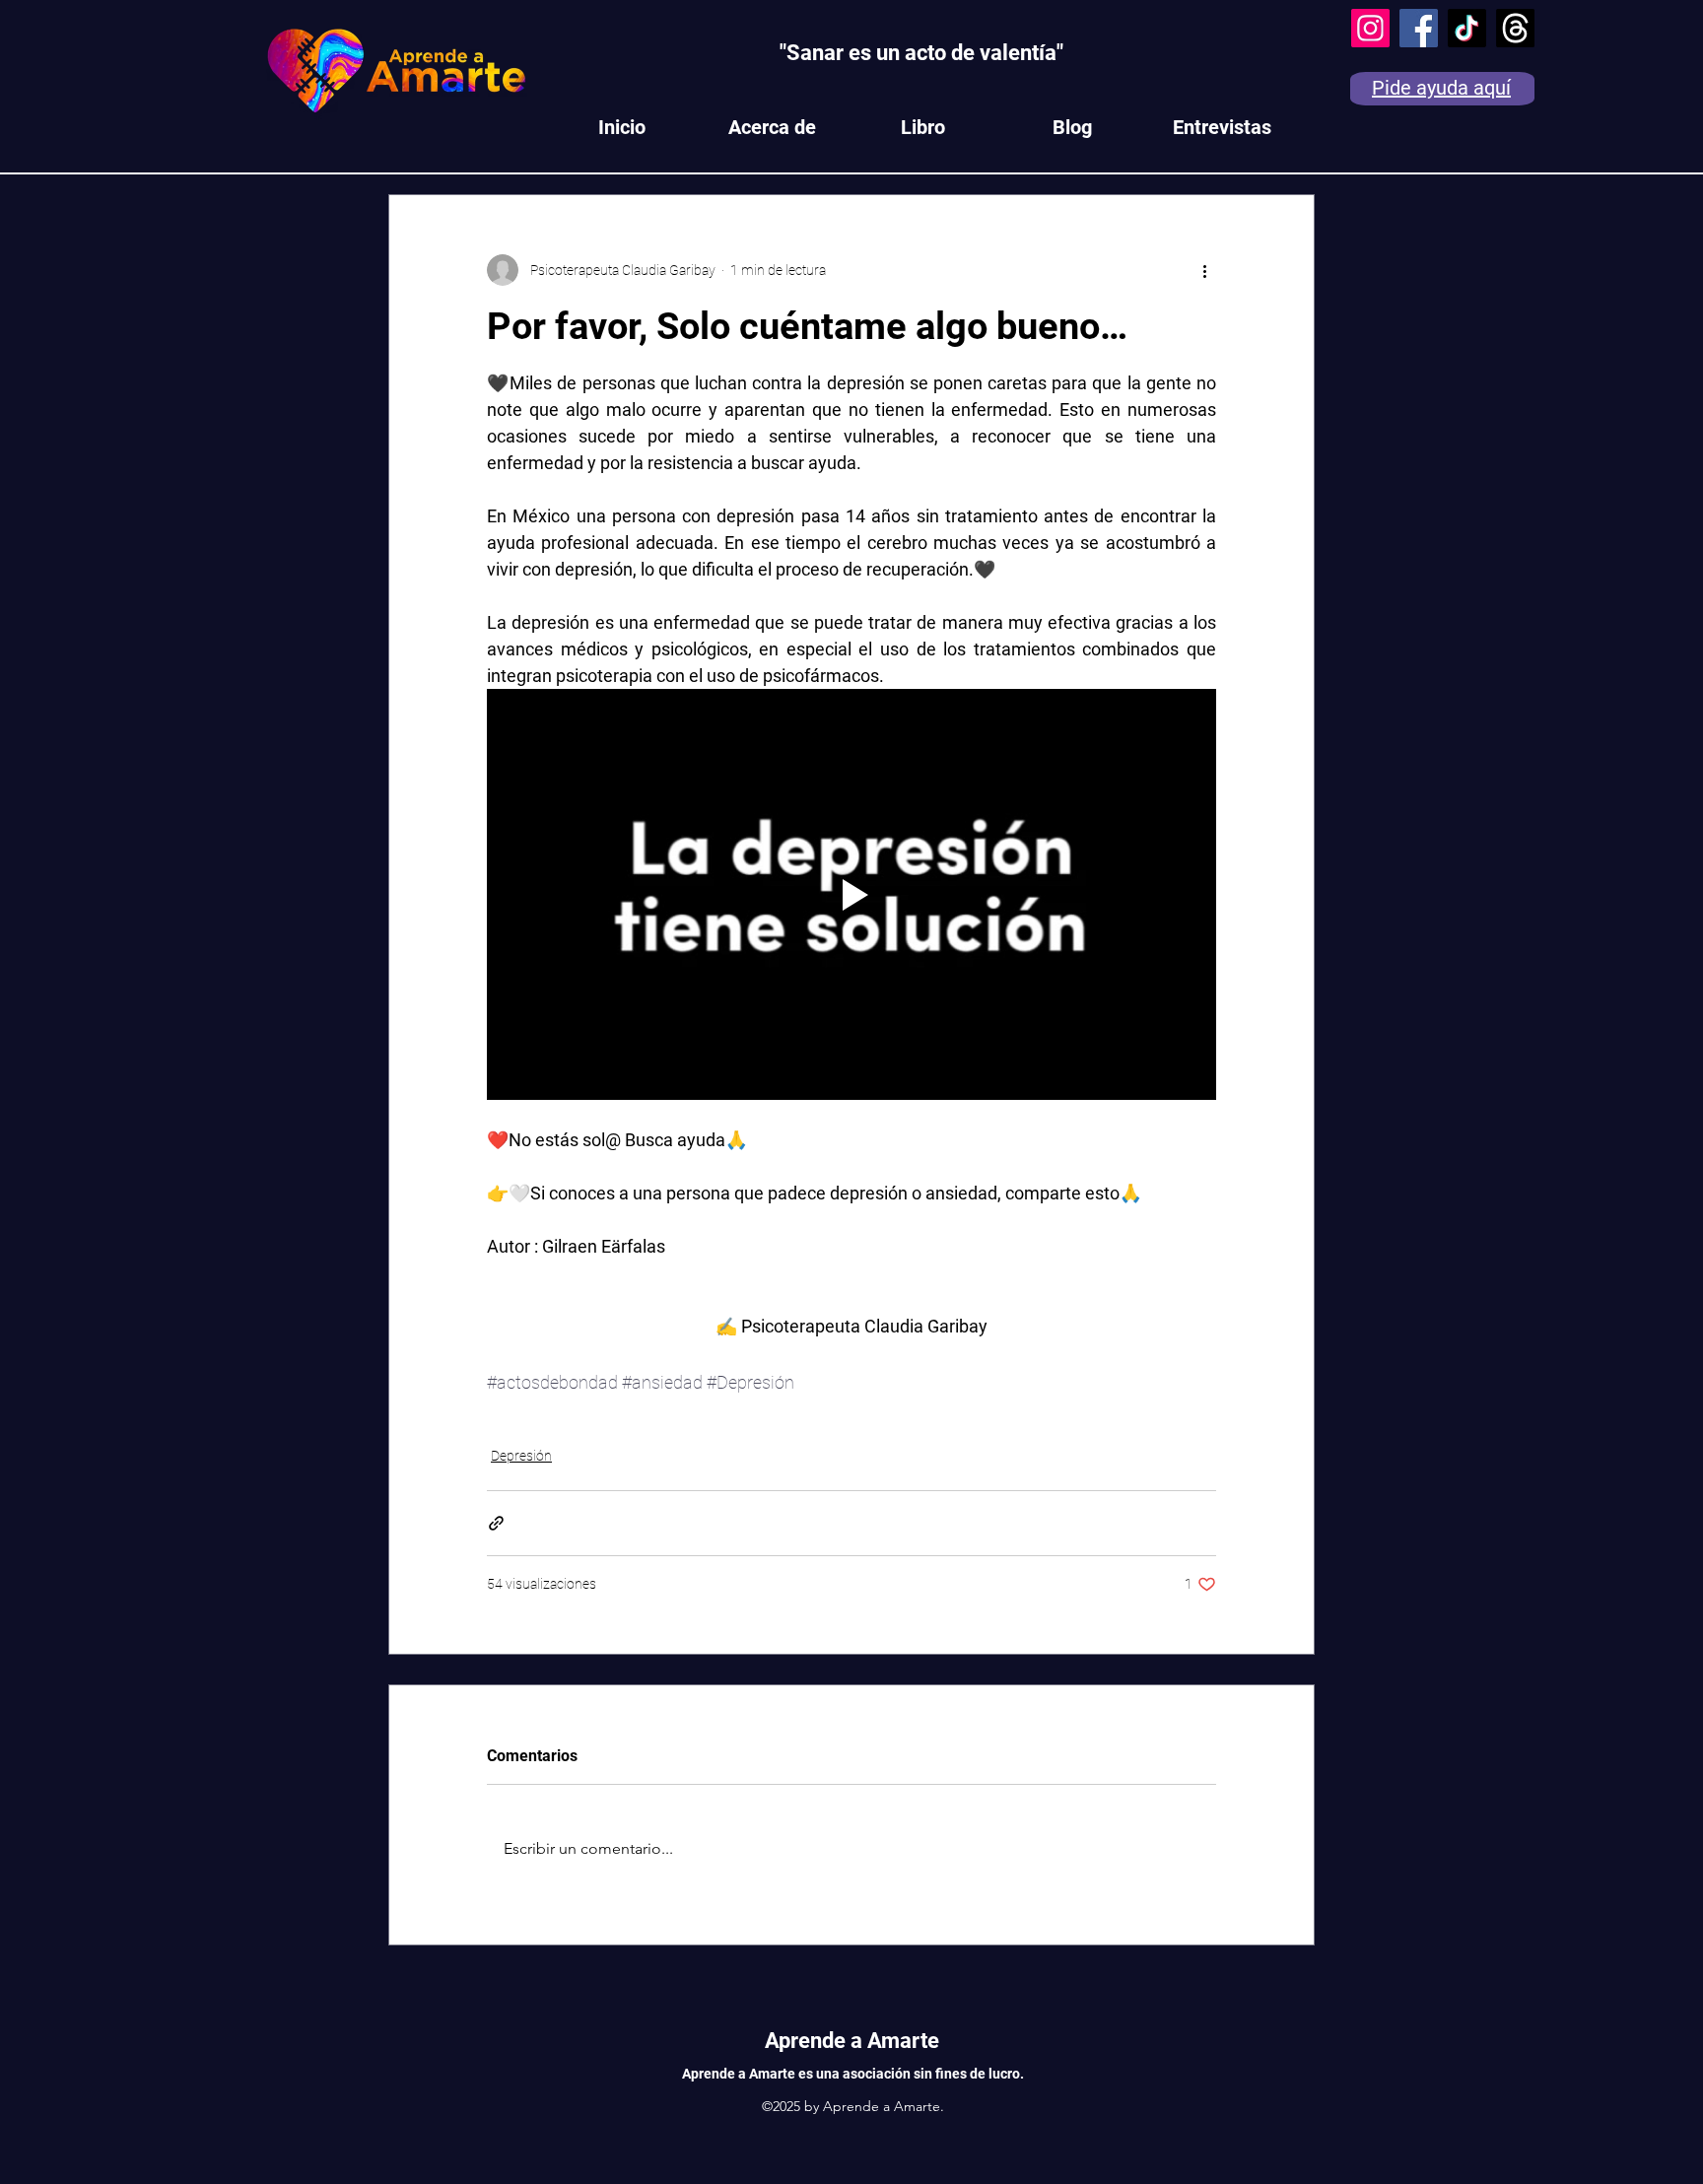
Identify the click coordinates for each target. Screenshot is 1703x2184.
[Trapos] (1515, 28)
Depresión (521, 1456)
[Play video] (851, 894)
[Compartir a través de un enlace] (496, 1523)
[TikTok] (1467, 28)
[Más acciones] (1204, 270)
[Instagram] (1370, 28)
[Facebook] (1419, 28)
